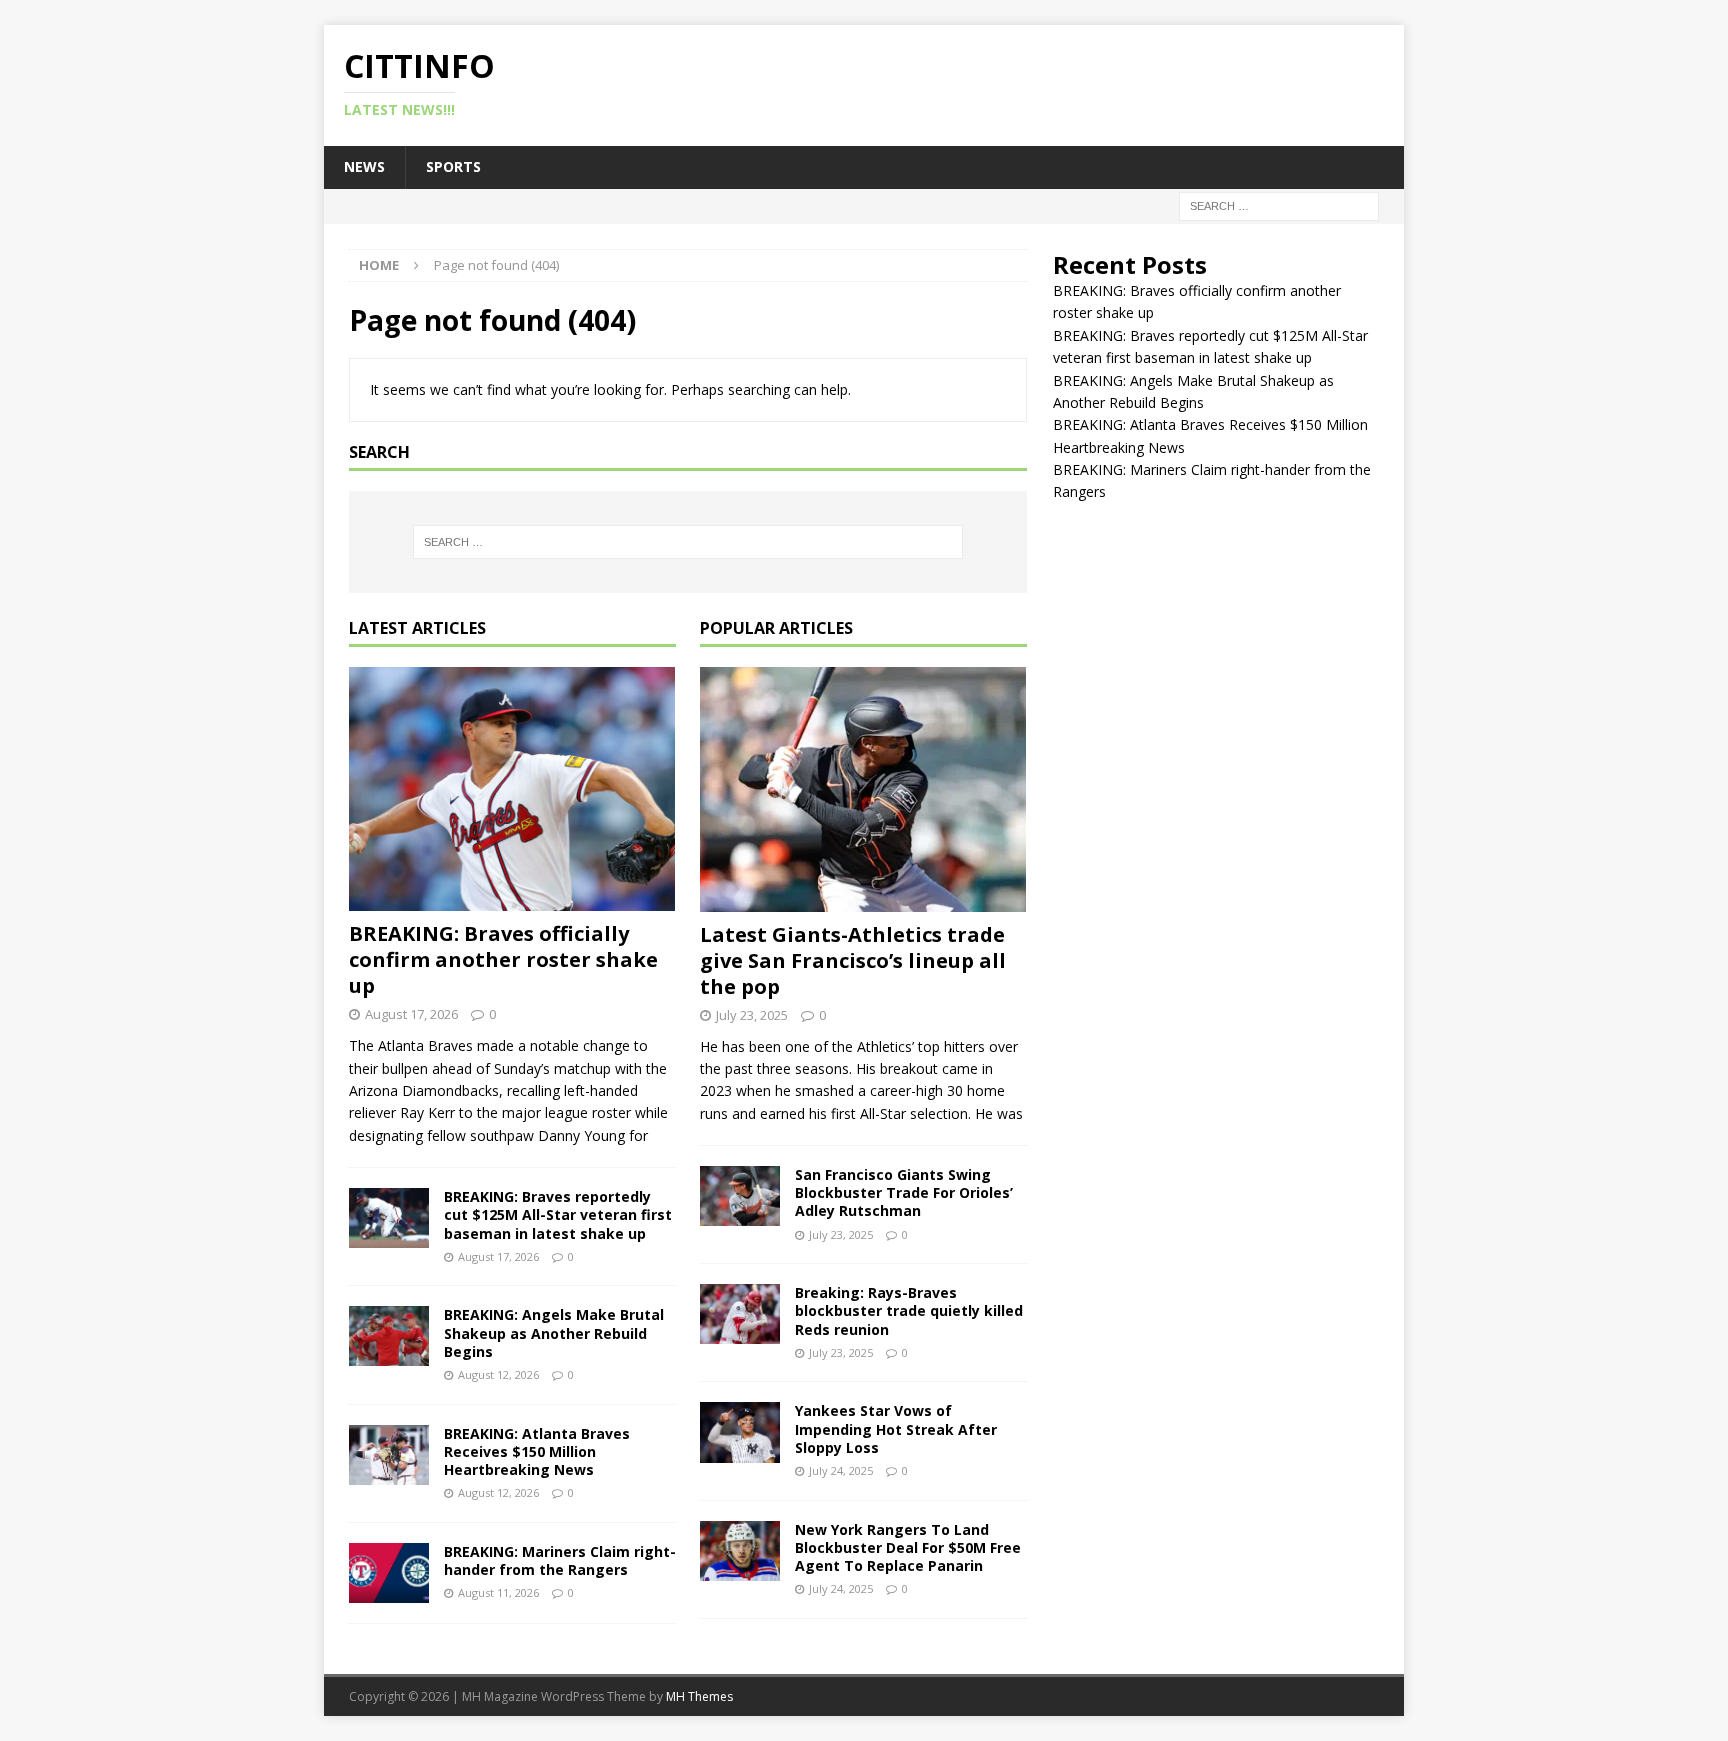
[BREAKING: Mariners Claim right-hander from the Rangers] (389, 1573)
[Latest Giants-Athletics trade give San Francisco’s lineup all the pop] (863, 789)
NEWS (364, 166)
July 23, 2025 (752, 1015)
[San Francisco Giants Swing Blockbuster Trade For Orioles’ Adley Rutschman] (740, 1196)
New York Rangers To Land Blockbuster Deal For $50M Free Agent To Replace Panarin (908, 1547)
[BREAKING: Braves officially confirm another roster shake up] (512, 789)
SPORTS (453, 166)
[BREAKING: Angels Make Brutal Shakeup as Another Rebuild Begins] (389, 1336)
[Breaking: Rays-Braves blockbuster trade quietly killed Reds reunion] (740, 1314)
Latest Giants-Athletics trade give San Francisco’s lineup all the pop (853, 960)
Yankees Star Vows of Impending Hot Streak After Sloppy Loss (896, 1428)
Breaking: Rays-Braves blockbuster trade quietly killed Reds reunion (909, 1310)
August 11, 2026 (498, 1592)
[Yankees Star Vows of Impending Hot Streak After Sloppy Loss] (740, 1432)
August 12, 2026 (498, 1374)
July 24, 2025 (841, 1470)
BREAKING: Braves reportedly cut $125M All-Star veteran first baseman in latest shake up (558, 1214)
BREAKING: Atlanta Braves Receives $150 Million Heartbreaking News (537, 1451)
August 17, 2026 (411, 1014)
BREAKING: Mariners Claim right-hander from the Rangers (560, 1560)
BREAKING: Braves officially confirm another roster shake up (503, 959)
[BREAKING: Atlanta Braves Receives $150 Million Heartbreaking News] (389, 1455)
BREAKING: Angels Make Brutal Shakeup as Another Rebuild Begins (554, 1332)
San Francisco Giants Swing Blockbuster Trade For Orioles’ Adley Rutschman (904, 1192)
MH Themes (699, 1696)
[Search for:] (1279, 204)
